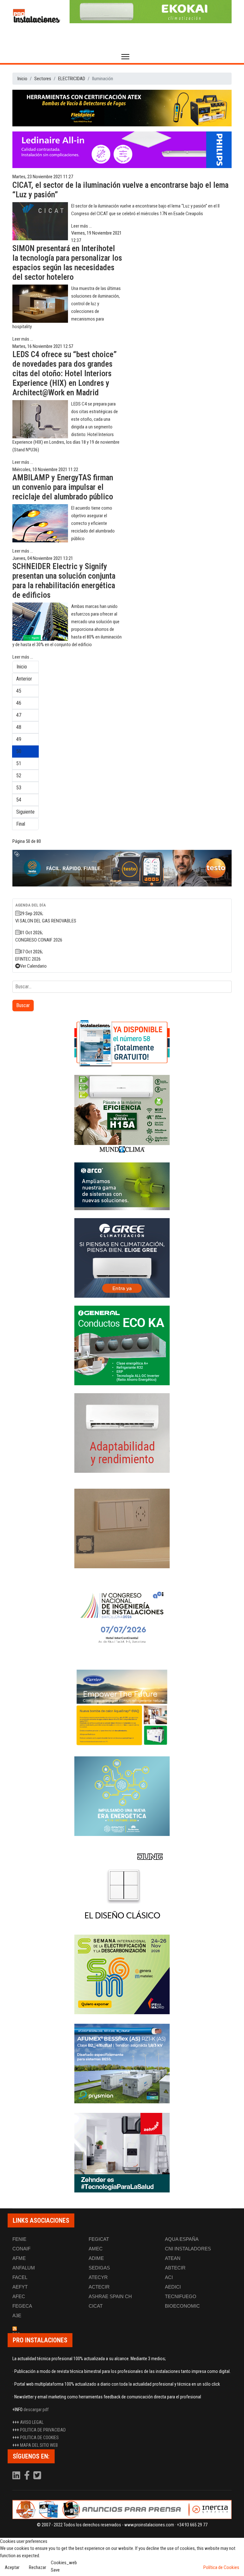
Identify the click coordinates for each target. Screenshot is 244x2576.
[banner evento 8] (122, 2153)
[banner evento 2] (122, 1707)
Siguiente (25, 812)
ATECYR (98, 2277)
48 (19, 727)
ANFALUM (24, 2268)
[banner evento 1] (122, 1528)
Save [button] (55, 2570)
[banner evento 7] (122, 1974)
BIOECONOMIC (182, 2306)
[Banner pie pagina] (122, 2509)
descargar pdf (36, 2410)
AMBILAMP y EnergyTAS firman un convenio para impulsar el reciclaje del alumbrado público (63, 487)
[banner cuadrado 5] (122, 1345)
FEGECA (22, 2306)
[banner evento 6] (122, 1796)
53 (19, 788)
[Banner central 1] (122, 108)
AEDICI (173, 2287)
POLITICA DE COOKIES (39, 2438)
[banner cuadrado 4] (122, 1258)
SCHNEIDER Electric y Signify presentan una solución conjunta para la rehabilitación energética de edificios (64, 581)
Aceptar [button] (12, 2567)
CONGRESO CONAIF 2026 (39, 940)
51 (19, 763)
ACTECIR (99, 2287)
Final (21, 824)
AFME (19, 2258)
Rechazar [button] (37, 2567)
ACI (169, 2277)
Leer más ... (81, 226)
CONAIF (21, 2249)
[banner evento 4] (122, 2064)
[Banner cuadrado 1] (122, 1043)
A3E (17, 2315)
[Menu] (125, 57)
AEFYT (20, 2287)
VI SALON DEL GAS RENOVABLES (46, 921)
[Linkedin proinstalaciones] (17, 2477)
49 (19, 739)
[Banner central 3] (122, 868)
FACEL (20, 2277)
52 (19, 776)
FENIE (19, 2239)
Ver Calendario (33, 966)
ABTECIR (175, 2268)
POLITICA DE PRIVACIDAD (43, 2430)
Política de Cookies (221, 2567)
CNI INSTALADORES (188, 2249)
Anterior (24, 679)
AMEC (96, 2249)
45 (19, 691)
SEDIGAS (99, 2268)
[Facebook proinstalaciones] (27, 2477)
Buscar (23, 1005)
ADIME (96, 2258)
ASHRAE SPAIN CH (110, 2296)
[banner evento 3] (122, 1885)
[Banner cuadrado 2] (122, 1115)
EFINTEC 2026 (28, 959)
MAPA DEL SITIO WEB (39, 2445)
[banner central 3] (122, 150)
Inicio (22, 667)
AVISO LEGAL (32, 2422)
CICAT (96, 2306)
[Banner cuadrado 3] (122, 1186)
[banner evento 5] (122, 1618)
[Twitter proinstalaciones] (37, 2477)
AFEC (19, 2296)
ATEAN (173, 2258)
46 (19, 703)
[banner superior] (151, 12)
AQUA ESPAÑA (182, 2239)
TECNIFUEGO (181, 2296)
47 (19, 715)
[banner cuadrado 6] (122, 1433)
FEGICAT (99, 2239)
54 (19, 800)
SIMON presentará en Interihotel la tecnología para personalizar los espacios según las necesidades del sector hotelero (67, 263)
